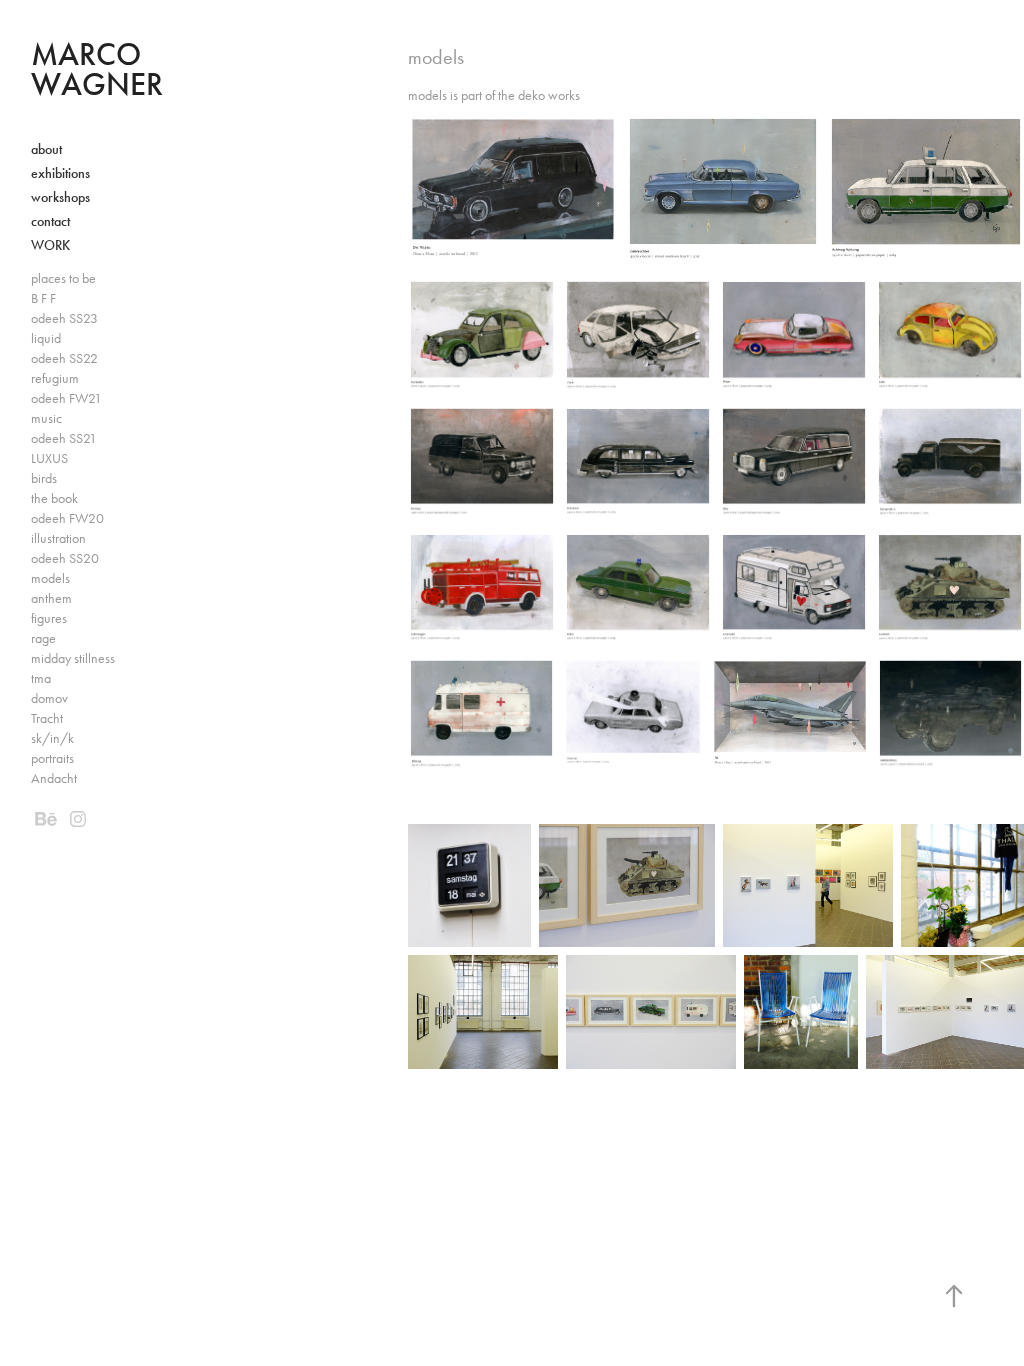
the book (54, 498)
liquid (46, 338)
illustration (58, 538)
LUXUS (49, 458)
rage (43, 638)
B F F (43, 298)
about (46, 149)
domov (49, 698)
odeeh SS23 (64, 318)
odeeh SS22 (64, 358)
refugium (55, 378)
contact (50, 221)
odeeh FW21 (66, 398)
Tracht (47, 718)
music (46, 418)
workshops (60, 197)
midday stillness (73, 658)
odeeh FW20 (67, 518)
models (50, 578)
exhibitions (60, 173)
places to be (63, 278)
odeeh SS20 (65, 558)
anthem (51, 598)
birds (44, 478)
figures (49, 618)
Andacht (54, 778)
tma (41, 678)
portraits (52, 758)
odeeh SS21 (64, 438)
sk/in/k (52, 738)
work (50, 245)
